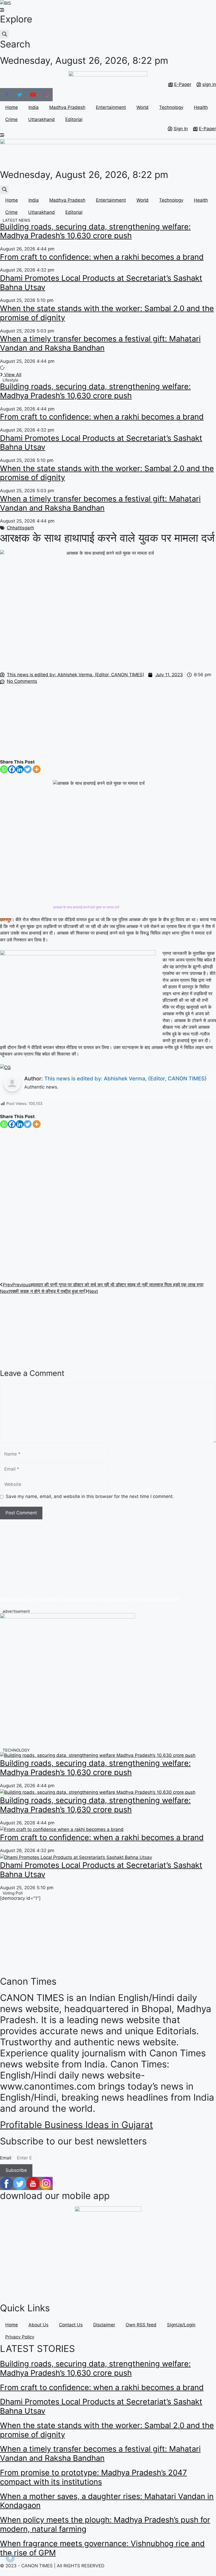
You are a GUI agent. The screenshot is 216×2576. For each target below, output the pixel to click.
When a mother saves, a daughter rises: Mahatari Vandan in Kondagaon (107, 2501)
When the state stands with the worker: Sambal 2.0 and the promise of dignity (107, 313)
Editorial (74, 119)
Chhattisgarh (20, 528)
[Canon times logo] (67, 1617)
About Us (38, 2325)
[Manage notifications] (10, 2558)
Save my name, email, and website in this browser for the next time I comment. (90, 1496)
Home (12, 107)
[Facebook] (12, 769)
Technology (171, 107)
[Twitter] (28, 769)
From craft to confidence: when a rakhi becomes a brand (102, 257)
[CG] (5, 1067)
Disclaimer (104, 2325)
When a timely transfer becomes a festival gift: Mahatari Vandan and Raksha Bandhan (100, 343)
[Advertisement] (108, 722)
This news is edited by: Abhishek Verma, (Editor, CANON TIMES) (126, 1079)
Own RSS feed (141, 2325)
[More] (37, 769)
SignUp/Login (181, 2325)
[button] (4, 34)
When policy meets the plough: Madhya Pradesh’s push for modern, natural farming (105, 2524)
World (143, 107)
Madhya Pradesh (67, 107)
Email (6, 2158)
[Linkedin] (20, 769)
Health (201, 107)
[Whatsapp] (4, 769)
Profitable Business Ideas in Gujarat (77, 2125)
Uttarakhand (41, 119)
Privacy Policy (20, 2337)
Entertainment (111, 107)
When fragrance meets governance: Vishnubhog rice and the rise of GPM (102, 2548)
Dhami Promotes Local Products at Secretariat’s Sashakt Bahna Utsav (101, 283)
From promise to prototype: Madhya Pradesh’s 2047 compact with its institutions (94, 2477)
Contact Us (71, 2325)
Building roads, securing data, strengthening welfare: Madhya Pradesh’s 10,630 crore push (95, 231)
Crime (11, 119)
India (34, 107)
